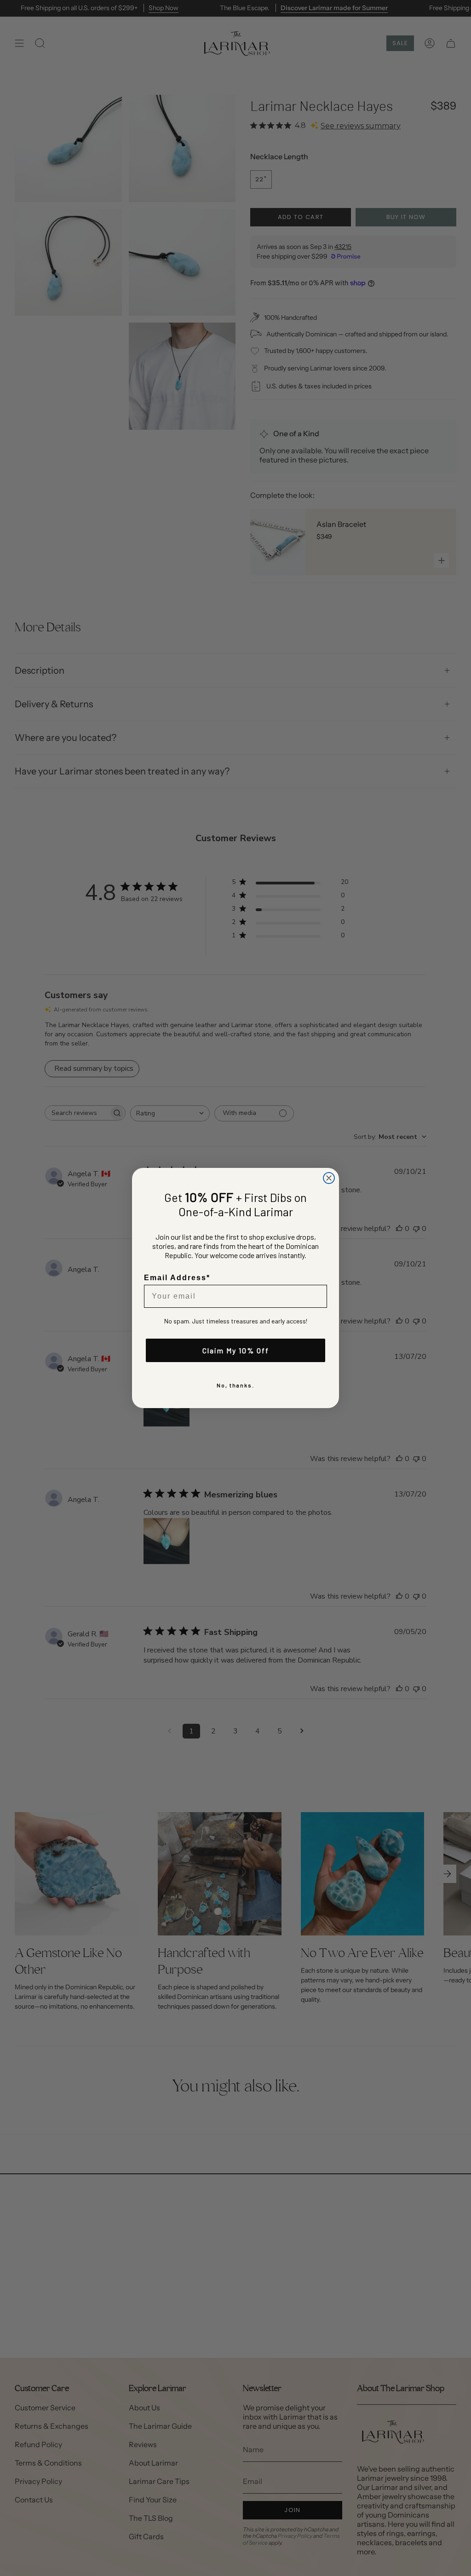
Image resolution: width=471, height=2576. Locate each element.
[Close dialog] (329, 1178)
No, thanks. (235, 1385)
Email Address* (177, 1278)
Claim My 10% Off (236, 1350)
